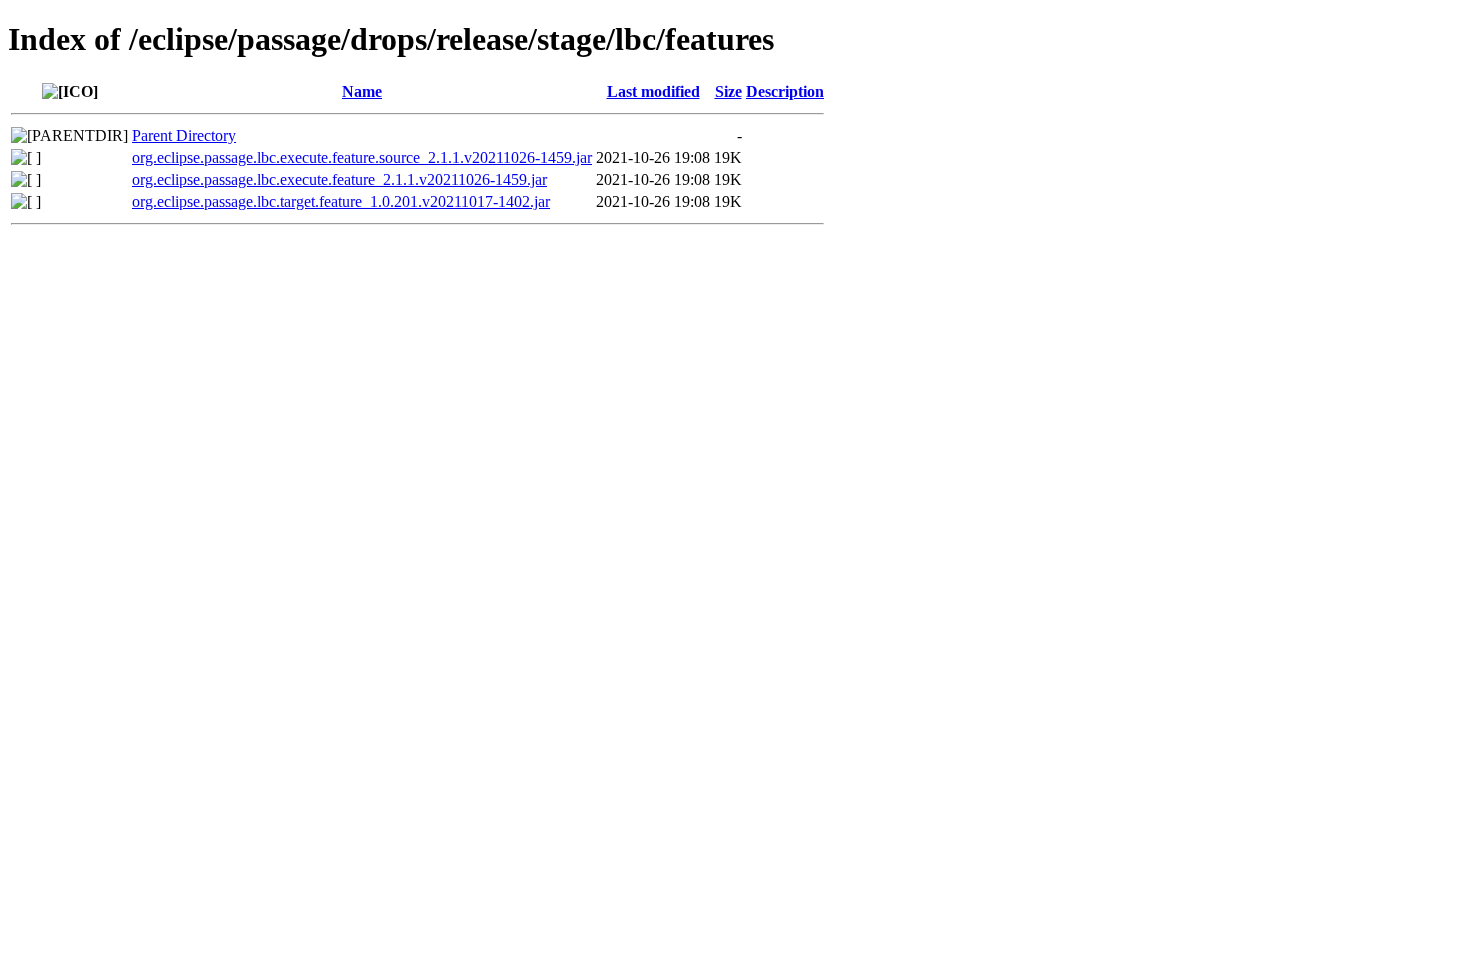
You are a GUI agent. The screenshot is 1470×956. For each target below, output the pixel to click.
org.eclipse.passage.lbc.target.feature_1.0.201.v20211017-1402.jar (341, 201)
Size (728, 91)
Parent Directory (184, 135)
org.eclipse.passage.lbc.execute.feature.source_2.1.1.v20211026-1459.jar (362, 157)
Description (785, 91)
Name (362, 91)
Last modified (653, 91)
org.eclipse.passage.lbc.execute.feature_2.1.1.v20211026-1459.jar (339, 179)
